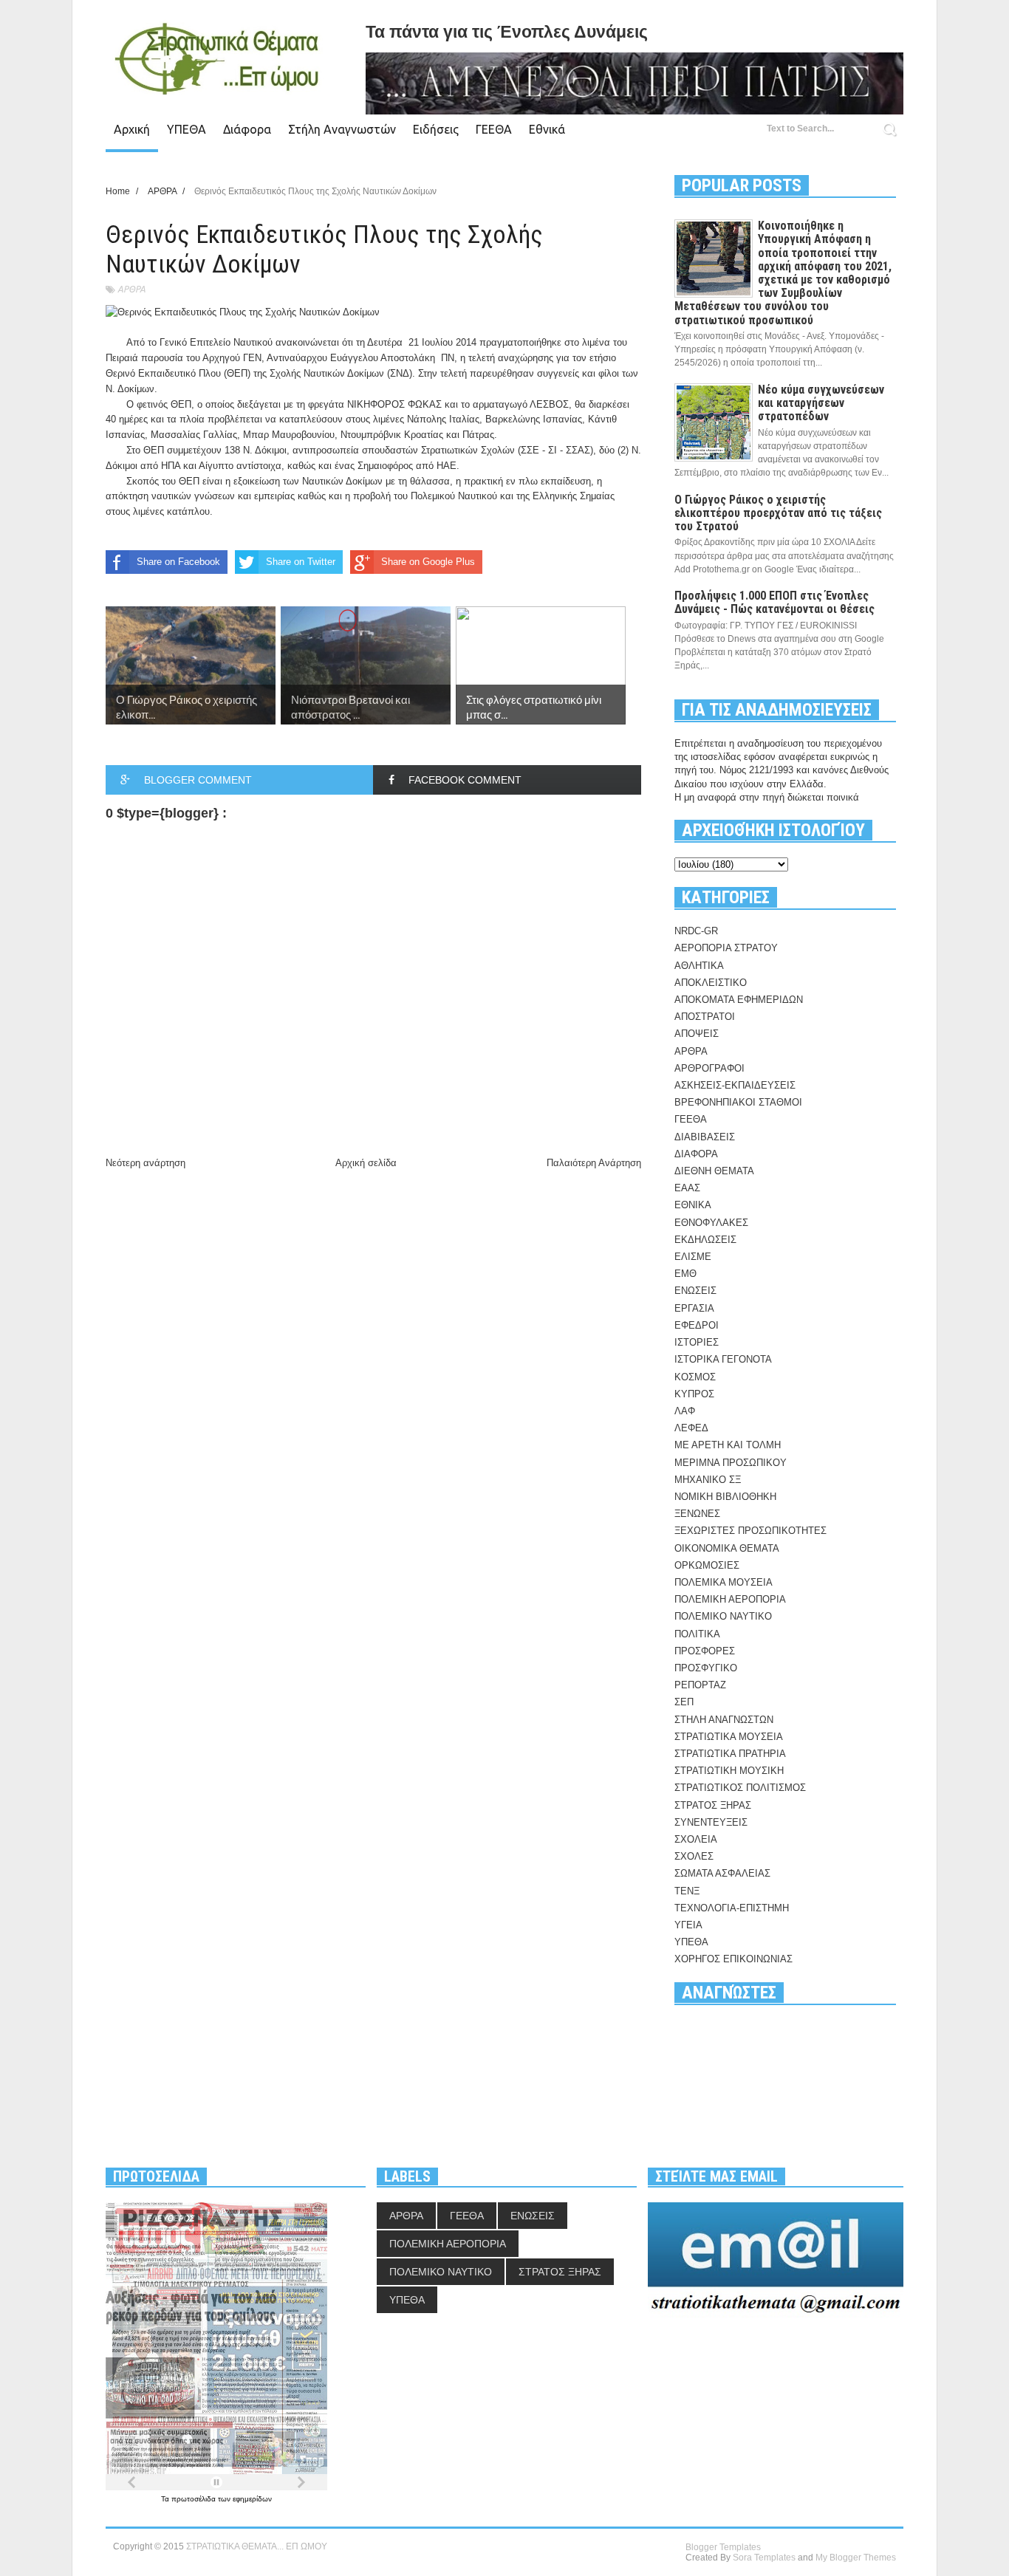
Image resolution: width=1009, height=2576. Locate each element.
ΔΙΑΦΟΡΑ (696, 1154)
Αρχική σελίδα (366, 1163)
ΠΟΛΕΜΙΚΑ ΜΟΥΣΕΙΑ (724, 1582)
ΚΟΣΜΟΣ (695, 1377)
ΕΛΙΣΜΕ (693, 1257)
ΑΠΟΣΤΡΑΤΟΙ (705, 1017)
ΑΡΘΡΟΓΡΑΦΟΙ (709, 1068)
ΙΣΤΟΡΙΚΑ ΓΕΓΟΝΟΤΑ (723, 1359)
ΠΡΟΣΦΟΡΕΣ (705, 1651)
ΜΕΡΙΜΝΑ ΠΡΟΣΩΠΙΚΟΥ (731, 1463)
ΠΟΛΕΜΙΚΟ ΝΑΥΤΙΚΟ (723, 1616)
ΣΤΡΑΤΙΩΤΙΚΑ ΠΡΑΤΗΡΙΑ (730, 1754)
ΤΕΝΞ (687, 1891)
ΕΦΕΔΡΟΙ (697, 1325)
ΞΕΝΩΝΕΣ (697, 1514)
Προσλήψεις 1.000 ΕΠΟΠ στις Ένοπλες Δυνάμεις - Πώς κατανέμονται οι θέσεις (774, 602)
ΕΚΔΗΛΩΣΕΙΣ (705, 1240)
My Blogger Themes (856, 2558)
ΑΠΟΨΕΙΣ (697, 1034)
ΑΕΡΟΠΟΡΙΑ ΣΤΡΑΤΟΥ (726, 948)
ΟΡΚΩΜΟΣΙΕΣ (707, 1565)
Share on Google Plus (428, 562)
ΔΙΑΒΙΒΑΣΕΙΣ (705, 1137)
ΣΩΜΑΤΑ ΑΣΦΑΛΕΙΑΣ (722, 1873)
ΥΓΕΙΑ (688, 1925)
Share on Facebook (178, 562)
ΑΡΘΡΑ (131, 289)
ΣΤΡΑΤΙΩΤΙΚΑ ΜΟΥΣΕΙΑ (729, 1737)
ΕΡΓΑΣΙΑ (694, 1308)
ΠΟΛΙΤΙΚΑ (697, 1634)
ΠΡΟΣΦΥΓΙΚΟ (706, 1668)
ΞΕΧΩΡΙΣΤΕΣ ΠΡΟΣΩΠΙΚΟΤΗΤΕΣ (750, 1531)
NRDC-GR (696, 931)
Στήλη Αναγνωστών (342, 129)
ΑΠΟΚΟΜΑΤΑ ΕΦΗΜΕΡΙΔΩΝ (739, 1000)
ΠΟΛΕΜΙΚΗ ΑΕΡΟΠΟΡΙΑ (730, 1599)
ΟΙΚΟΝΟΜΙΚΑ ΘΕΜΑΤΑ (727, 1548)
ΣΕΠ (684, 1702)
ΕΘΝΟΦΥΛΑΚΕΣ (711, 1223)
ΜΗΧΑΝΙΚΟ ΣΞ (708, 1480)
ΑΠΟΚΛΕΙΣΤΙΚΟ (711, 983)
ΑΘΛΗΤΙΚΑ (699, 966)
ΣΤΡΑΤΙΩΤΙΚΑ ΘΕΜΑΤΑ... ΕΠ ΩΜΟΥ (257, 2546)
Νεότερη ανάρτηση (146, 1163)
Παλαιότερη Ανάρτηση (594, 1163)
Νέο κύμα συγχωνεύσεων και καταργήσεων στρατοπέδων (821, 403)
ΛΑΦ (685, 1411)
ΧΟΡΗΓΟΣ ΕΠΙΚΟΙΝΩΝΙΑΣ (733, 1959)
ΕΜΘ (685, 1274)
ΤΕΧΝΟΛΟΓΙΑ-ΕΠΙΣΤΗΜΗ (732, 1908)
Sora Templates (764, 2558)
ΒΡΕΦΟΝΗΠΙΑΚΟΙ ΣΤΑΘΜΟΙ (738, 1102)
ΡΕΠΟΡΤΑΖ (700, 1685)
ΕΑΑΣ (687, 1188)
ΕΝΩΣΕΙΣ (695, 1291)
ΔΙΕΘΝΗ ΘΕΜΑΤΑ (714, 1171)
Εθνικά (547, 129)
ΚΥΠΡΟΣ (694, 1394)
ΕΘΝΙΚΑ (693, 1205)
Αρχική (132, 129)
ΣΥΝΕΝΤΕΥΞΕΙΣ (711, 1822)
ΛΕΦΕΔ (691, 1428)
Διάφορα (247, 129)
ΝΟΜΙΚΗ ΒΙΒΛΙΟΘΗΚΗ (725, 1497)
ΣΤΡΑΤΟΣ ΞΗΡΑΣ (713, 1805)
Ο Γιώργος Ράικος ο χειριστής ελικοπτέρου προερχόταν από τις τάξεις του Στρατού (778, 513)
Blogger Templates (723, 2547)
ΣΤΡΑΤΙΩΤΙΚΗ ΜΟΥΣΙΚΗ (729, 1771)
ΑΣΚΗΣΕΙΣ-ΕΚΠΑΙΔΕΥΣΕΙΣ (735, 1085)
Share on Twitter (301, 562)
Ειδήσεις (436, 129)
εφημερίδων (252, 2499)
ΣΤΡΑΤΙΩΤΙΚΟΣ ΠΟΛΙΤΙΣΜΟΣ (740, 1788)
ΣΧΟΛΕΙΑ (696, 1839)
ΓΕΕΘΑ (494, 129)
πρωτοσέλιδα (195, 2499)
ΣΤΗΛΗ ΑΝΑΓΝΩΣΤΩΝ (724, 1720)
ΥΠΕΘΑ (187, 129)
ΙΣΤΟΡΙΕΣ (697, 1342)
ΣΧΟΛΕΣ (694, 1856)
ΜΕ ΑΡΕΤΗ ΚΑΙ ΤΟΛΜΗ (728, 1445)
